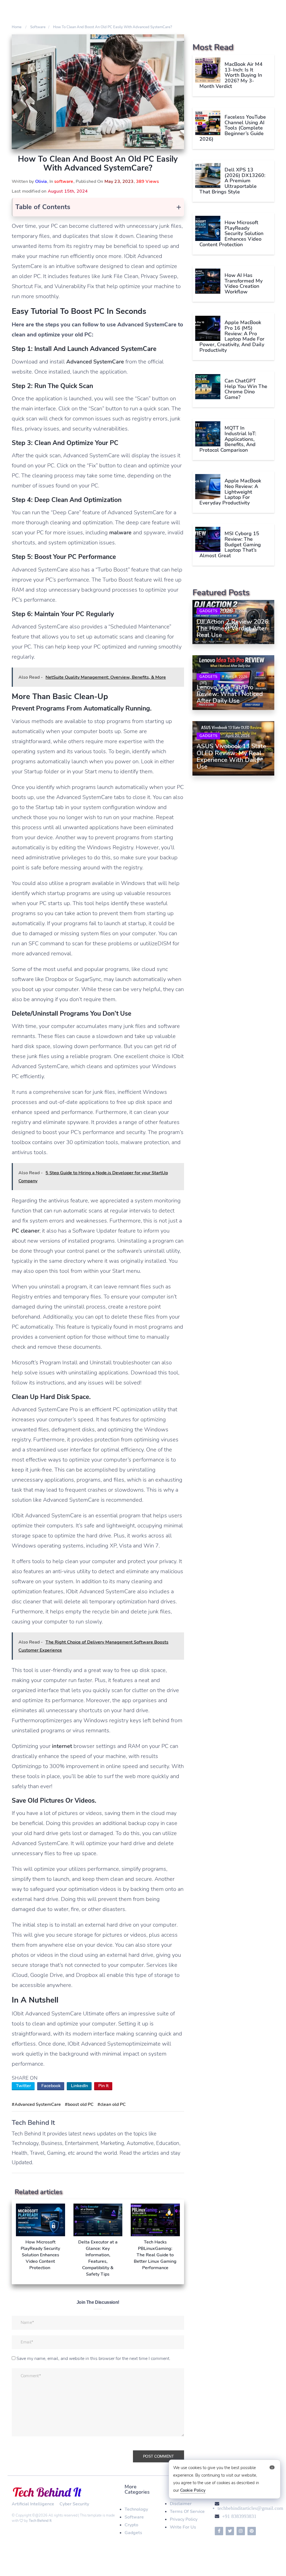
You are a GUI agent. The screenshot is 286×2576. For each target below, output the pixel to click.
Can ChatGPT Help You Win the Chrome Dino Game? (246, 389)
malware (120, 533)
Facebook (51, 2086)
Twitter (23, 2086)
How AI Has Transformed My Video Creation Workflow (244, 284)
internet (62, 1746)
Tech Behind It (40, 2521)
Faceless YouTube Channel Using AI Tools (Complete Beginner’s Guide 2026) (233, 128)
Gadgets (208, 611)
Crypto (131, 2525)
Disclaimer (181, 2504)
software (64, 181)
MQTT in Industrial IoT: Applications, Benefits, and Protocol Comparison (228, 439)
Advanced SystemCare (95, 362)
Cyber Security (74, 2504)
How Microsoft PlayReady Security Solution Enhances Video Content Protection (231, 234)
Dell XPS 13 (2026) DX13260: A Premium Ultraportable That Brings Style (232, 181)
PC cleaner (26, 1231)
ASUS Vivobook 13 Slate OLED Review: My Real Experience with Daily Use (231, 756)
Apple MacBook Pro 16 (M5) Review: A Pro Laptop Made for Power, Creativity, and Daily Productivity (232, 336)
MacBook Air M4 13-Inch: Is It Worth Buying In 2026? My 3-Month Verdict (231, 75)
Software (134, 2517)
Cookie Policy (193, 2490)
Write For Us (183, 2527)
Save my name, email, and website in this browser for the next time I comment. (93, 2359)
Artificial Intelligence (33, 2504)
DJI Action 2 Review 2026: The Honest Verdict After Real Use (233, 628)
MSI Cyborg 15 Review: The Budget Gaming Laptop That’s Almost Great (230, 545)
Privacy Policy (184, 2519)
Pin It (103, 2086)
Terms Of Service (187, 2512)
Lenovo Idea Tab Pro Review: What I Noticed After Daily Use (230, 694)
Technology (136, 2509)
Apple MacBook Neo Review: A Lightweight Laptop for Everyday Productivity (230, 492)
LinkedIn (79, 2086)
